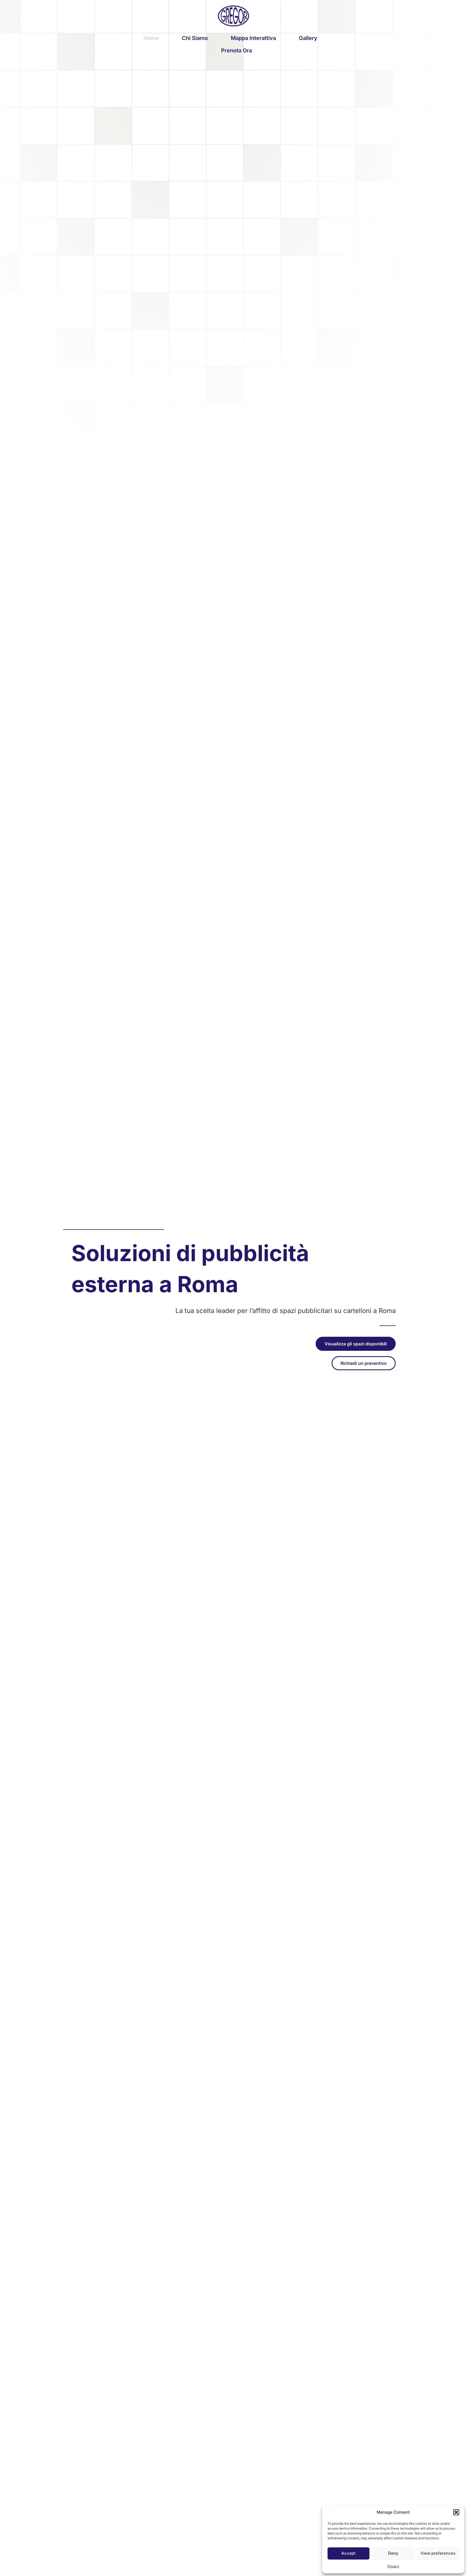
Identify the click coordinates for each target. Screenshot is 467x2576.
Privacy (393, 2566)
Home (151, 38)
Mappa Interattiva (253, 38)
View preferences (438, 2553)
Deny (393, 2553)
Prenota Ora (236, 50)
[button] (456, 2512)
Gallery (308, 38)
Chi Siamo (195, 38)
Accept (348, 2553)
